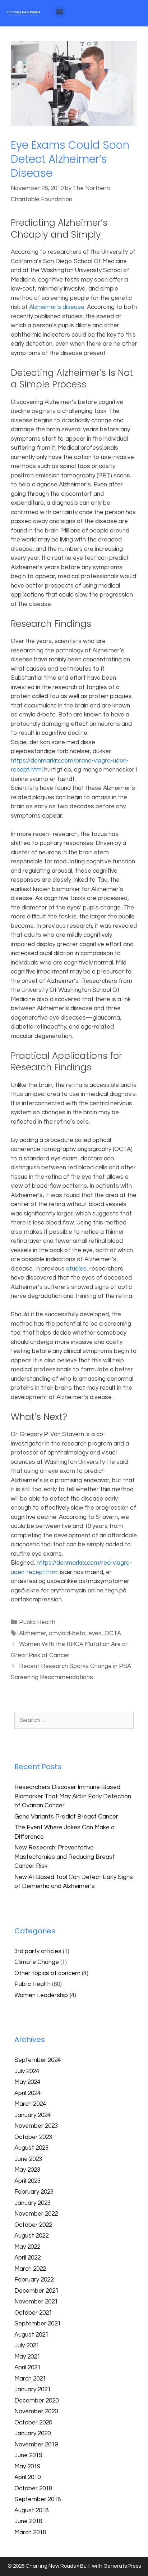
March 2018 (30, 2532)
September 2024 (38, 2060)
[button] (59, 11)
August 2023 (31, 2148)
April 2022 (27, 2258)
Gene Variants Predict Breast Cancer (66, 1817)
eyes (95, 1633)
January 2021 (33, 2390)
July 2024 (27, 2071)
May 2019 (27, 2467)
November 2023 (36, 2126)
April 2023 (27, 2181)
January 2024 (33, 2115)
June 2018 (28, 2521)
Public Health (37, 1622)
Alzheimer (33, 1633)
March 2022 (30, 2269)
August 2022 (31, 2236)
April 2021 (27, 2368)
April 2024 (27, 2093)
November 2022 (36, 2214)
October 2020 (33, 2423)
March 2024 (30, 2104)
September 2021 (38, 2324)
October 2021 (33, 2313)
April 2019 (27, 2477)
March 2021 (30, 2379)
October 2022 (33, 2225)
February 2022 (34, 2280)
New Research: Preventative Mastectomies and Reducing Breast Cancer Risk (65, 1857)
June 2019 (28, 2455)
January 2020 (33, 2433)
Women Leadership (41, 1995)
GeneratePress (122, 2566)
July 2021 (27, 2346)
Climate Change (37, 1962)
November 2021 (36, 2302)
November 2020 (36, 2411)
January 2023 (33, 2203)
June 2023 (28, 2159)
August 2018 (31, 2510)
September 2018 (38, 2499)
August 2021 (31, 2335)
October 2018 (33, 2489)
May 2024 (27, 2082)
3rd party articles (38, 1951)
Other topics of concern (47, 1973)
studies (76, 1269)
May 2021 (27, 2357)
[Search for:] (74, 1720)
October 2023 (33, 2137)
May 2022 (27, 2247)
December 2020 (36, 2401)
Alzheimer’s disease (57, 307)
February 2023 (34, 2192)
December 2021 (36, 2291)
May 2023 (27, 2170)
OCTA (113, 1633)
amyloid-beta (67, 1633)
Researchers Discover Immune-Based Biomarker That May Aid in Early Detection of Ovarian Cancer (73, 1796)
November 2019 (36, 2445)
